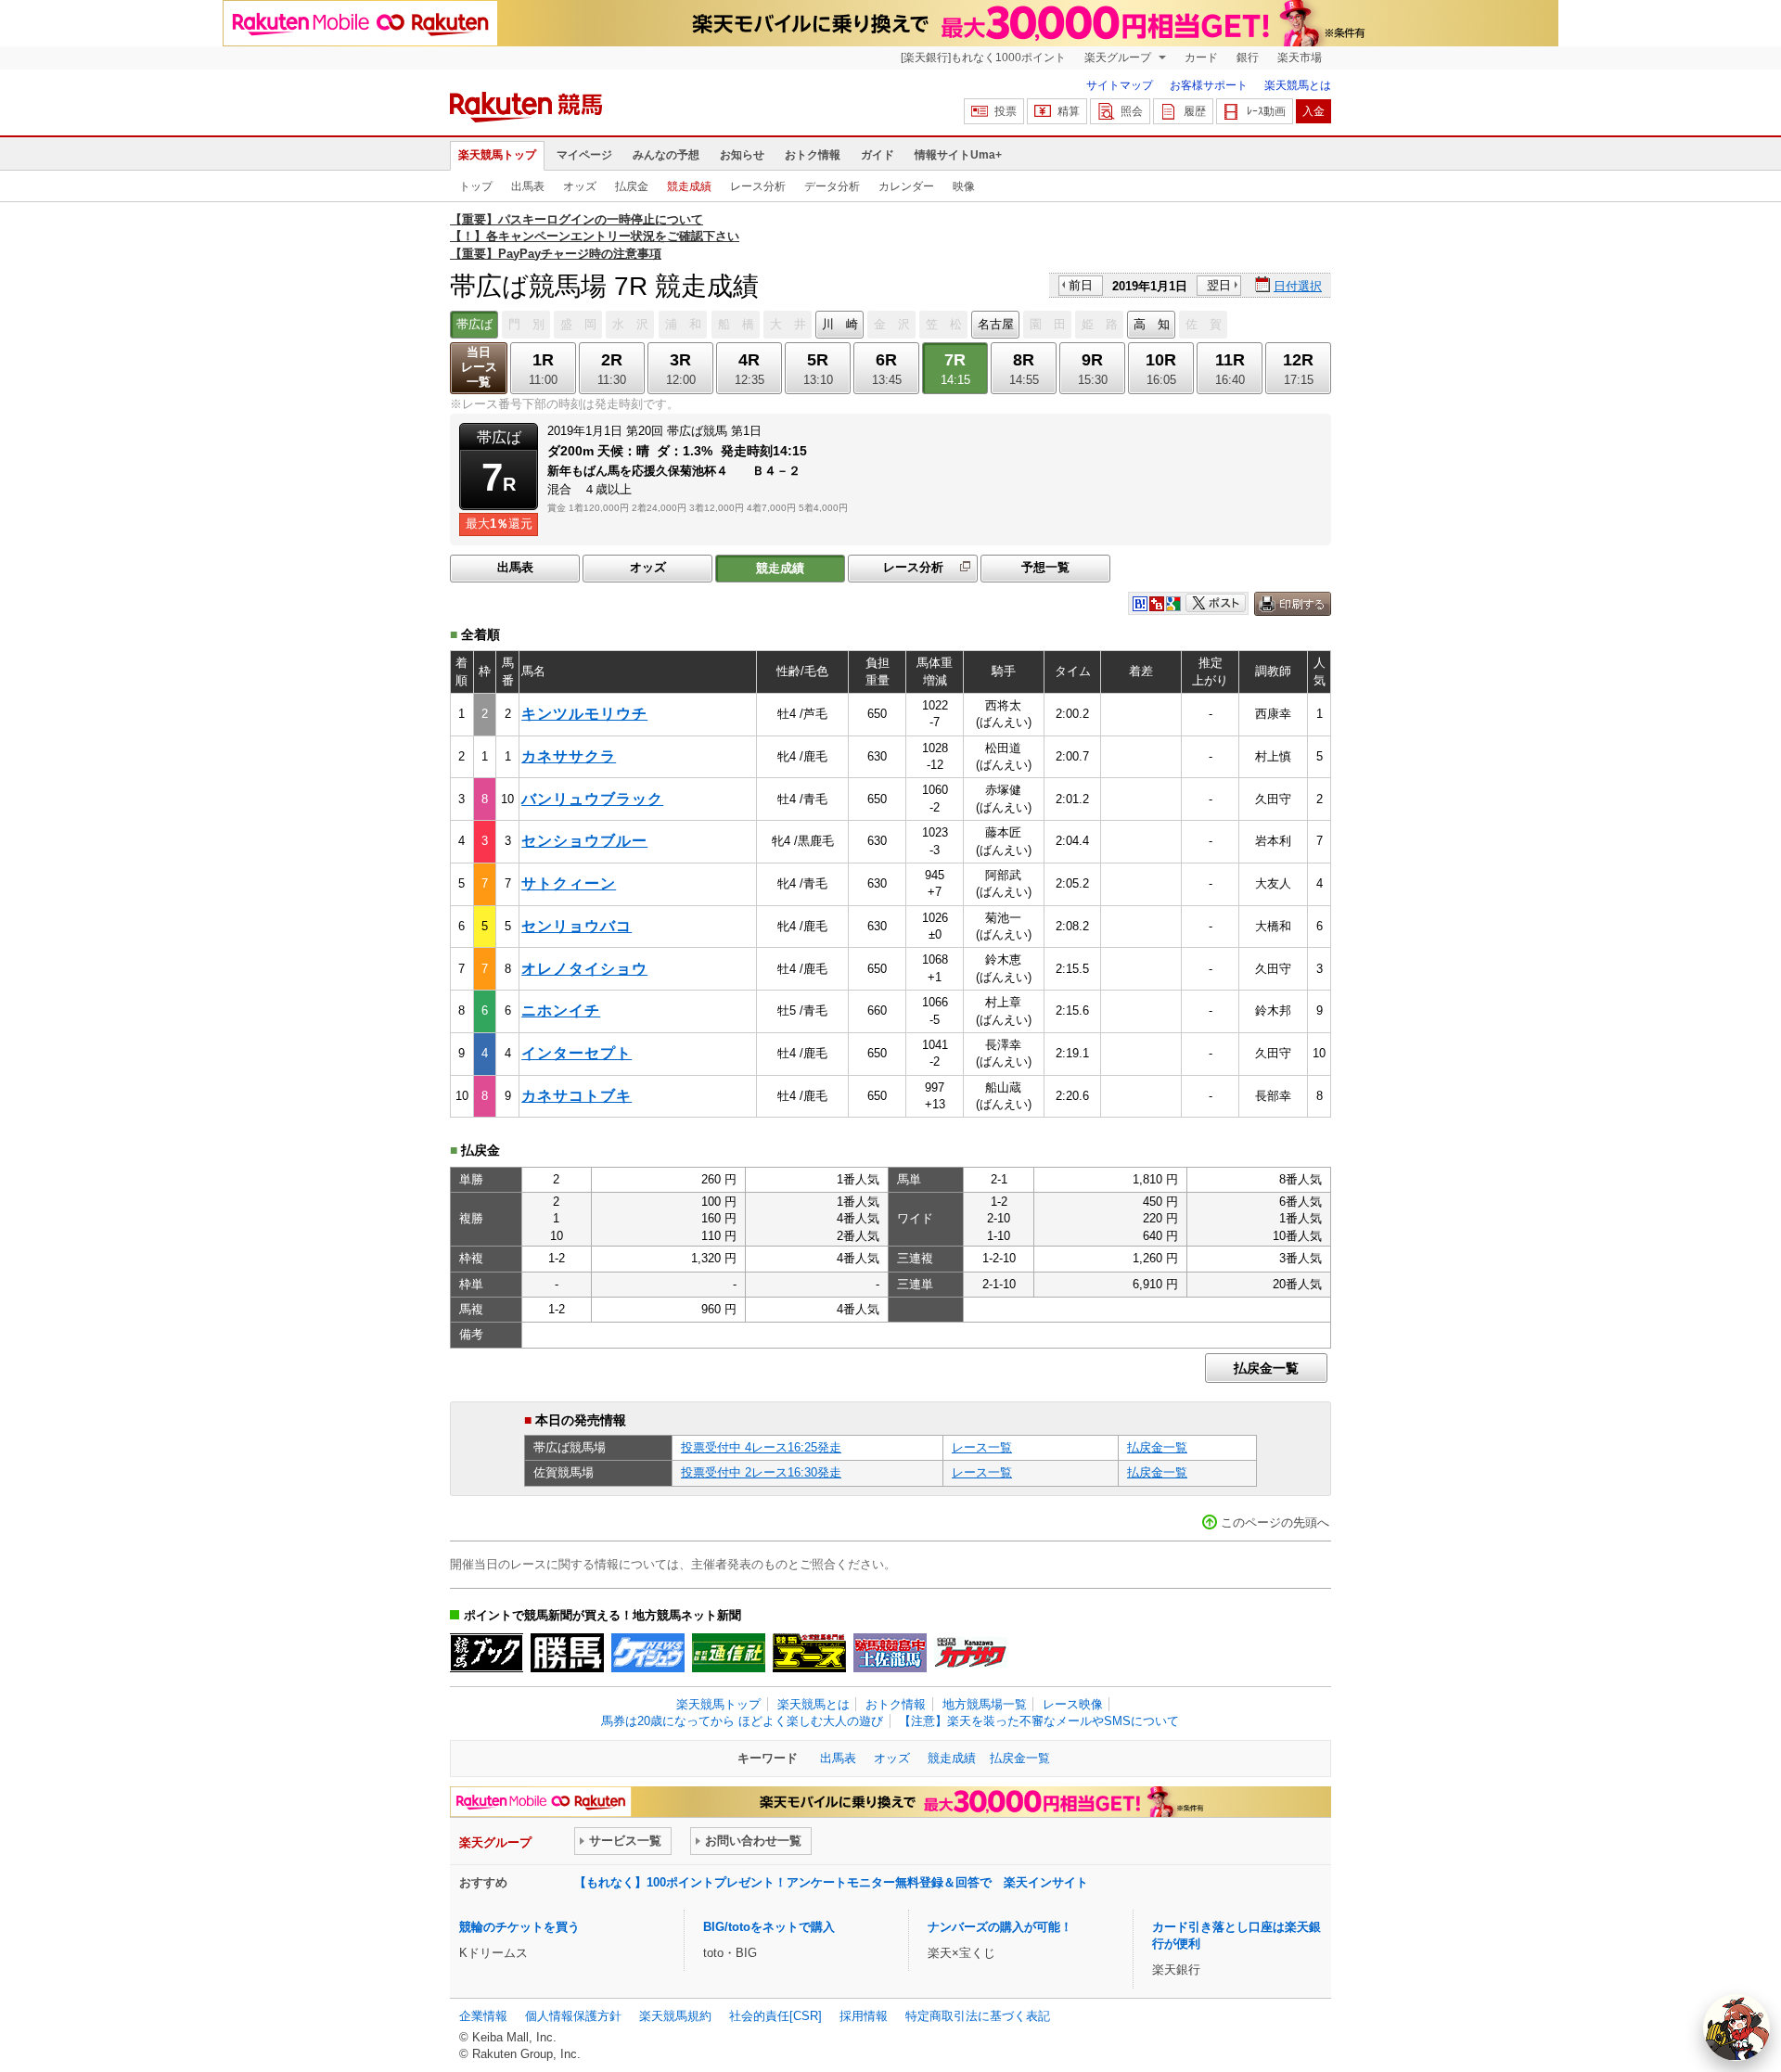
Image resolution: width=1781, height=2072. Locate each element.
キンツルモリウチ (584, 714)
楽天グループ (1119, 58)
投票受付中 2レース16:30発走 (761, 1472)
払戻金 (632, 186)
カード (1201, 58)
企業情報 (483, 2016)
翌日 (1219, 285)
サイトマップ (1120, 85)
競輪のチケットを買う (519, 1927)
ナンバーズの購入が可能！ (1000, 1927)
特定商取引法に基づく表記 (978, 2016)
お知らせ (742, 155)
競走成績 (689, 186)
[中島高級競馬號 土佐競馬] (890, 1653)
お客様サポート (1209, 85)
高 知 (1152, 324)
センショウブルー (584, 841)
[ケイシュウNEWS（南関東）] (648, 1653)
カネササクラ (569, 756)
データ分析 (832, 186)
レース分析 (758, 186)
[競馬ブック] (487, 1653)
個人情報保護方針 (573, 2016)
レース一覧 (982, 1447)
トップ (476, 186)
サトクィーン (569, 883)
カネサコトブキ (577, 1096)
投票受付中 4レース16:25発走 (761, 1447)
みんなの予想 (666, 155)
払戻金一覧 (1266, 1368)
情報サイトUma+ (958, 155)
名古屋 (996, 324)
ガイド (878, 155)
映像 (964, 186)
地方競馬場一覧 (985, 1704)
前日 (1081, 285)
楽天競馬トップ (497, 155)
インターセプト (577, 1053)
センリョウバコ (577, 926)
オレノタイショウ (584, 969)
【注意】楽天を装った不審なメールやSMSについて (1039, 1721)
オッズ (580, 186)
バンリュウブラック (592, 799)
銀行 (1248, 58)
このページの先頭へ (1275, 1522)
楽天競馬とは (1298, 85)
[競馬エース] (809, 1653)
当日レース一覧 (479, 367)
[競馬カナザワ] (971, 1653)
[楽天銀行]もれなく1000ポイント (983, 58)
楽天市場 (1300, 58)
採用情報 (864, 2016)
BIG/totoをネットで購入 (769, 1927)
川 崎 (840, 324)
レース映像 (1073, 1704)
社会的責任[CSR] (775, 2016)
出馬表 (528, 186)
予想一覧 (1045, 567)
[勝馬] (567, 1653)
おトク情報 (813, 155)
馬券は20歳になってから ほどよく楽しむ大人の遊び (742, 1721)
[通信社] (729, 1653)
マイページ (584, 155)
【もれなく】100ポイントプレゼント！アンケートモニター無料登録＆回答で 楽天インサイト (831, 1882)
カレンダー (906, 186)
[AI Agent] (1736, 2027)
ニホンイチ (561, 1010)
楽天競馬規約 (675, 2016)
